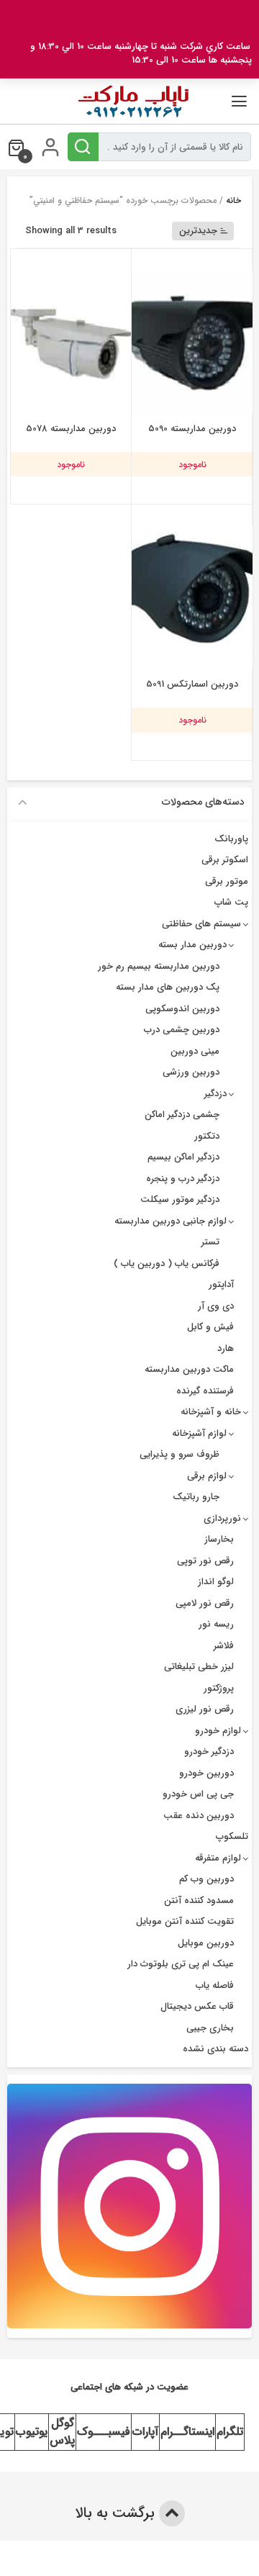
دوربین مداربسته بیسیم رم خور (159, 966)
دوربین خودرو (206, 1773)
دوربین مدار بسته (192, 945)
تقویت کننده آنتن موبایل (185, 1921)
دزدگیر (215, 1094)
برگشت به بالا (117, 2513)
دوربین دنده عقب (199, 1816)
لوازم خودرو (218, 1731)
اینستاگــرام (187, 2432)
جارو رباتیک (196, 1497)
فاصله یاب (215, 1985)
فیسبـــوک (104, 2432)
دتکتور (207, 1136)
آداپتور (221, 1284)
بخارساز (219, 1539)
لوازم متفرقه (218, 1858)
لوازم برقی (207, 1476)
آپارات (145, 2432)
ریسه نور (216, 1624)
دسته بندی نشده (215, 2049)
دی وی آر (216, 1306)
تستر (210, 1242)
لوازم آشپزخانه (199, 1433)
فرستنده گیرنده (205, 1391)
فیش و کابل (210, 1327)
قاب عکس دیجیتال (197, 2006)
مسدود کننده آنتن (199, 1901)
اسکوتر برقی (225, 860)
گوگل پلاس (62, 2432)
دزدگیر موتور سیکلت (180, 1199)
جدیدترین (198, 231)
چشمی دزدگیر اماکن (182, 1115)
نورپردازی (222, 1518)
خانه (233, 200)
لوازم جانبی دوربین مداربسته (171, 1221)
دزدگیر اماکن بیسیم (183, 1157)
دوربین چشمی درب (182, 1030)
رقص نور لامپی (205, 1603)
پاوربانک (231, 839)
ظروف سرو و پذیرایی (180, 1454)
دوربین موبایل (206, 1943)
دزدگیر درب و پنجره (183, 1179)
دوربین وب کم (206, 1879)
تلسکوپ (232, 1836)
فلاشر (224, 1646)
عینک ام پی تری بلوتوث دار (181, 1964)
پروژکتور (219, 1688)
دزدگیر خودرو (209, 1752)
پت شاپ (231, 902)
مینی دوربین (195, 1051)
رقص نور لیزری (205, 1709)
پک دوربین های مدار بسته (168, 987)
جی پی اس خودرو (198, 1794)
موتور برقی (227, 881)
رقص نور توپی (205, 1561)
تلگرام (230, 2432)
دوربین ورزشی (191, 1072)
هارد (226, 1348)
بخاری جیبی (210, 2028)
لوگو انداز (216, 1582)
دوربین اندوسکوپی (182, 1009)
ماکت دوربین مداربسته (189, 1369)
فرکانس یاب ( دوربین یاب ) (167, 1264)
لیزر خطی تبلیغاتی (199, 1667)
